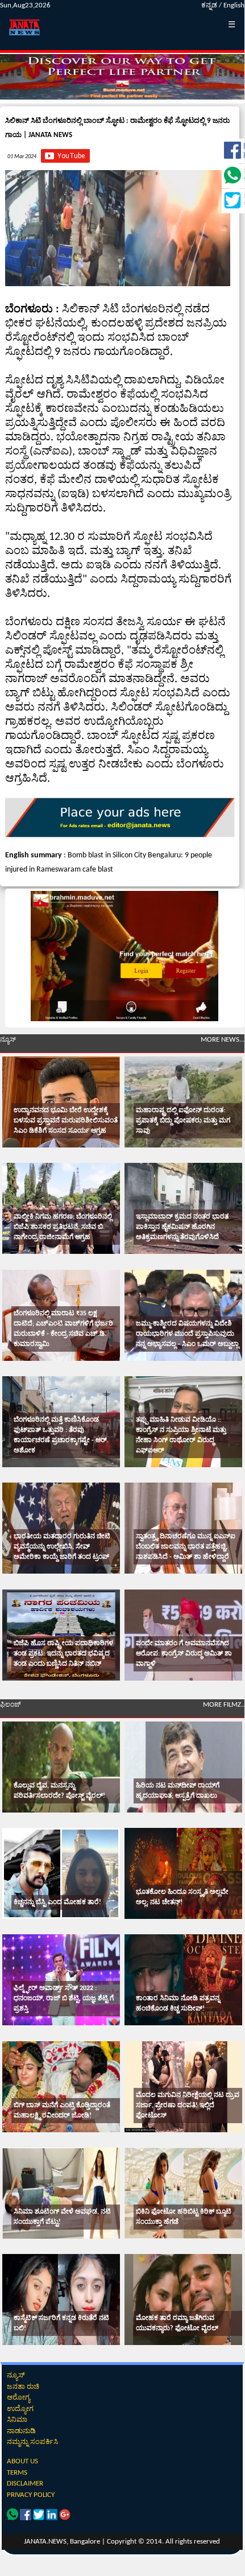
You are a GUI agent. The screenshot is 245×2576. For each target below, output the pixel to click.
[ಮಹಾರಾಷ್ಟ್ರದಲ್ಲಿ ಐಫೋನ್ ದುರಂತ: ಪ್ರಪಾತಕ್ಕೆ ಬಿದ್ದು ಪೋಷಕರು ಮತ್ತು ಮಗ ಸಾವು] (183, 1102)
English (234, 5)
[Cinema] (61, 1767)
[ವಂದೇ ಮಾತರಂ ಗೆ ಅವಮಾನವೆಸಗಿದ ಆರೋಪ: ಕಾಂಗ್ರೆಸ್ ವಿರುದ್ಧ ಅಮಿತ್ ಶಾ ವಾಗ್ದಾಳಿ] (183, 1635)
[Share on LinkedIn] (53, 2518)
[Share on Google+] (65, 2518)
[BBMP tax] (124, 1019)
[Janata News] (120, 835)
